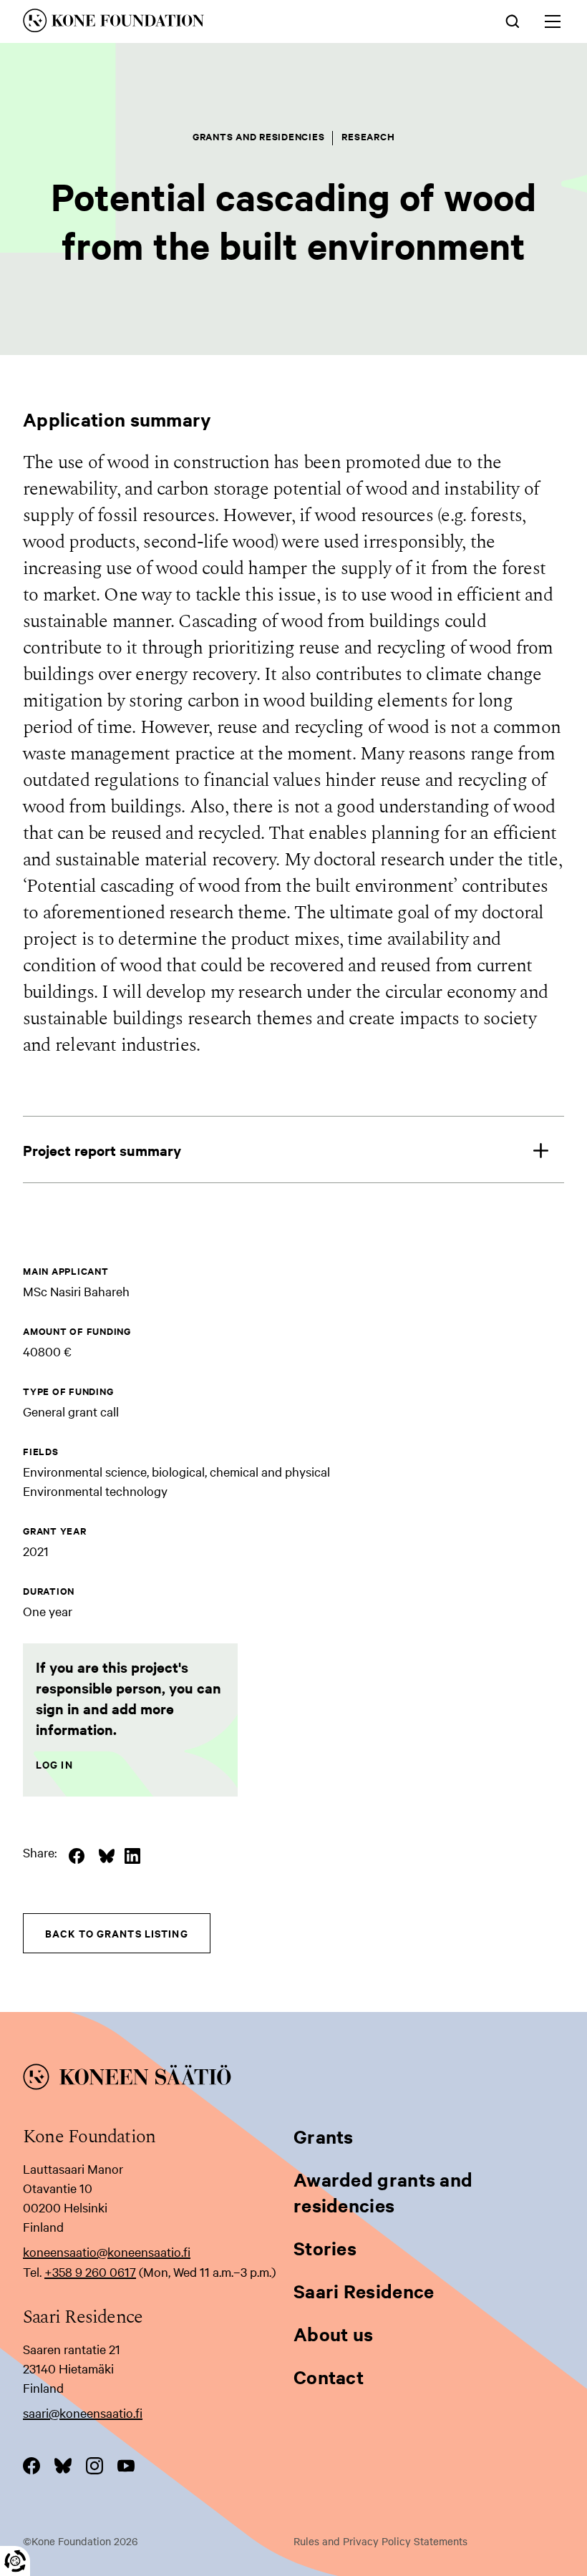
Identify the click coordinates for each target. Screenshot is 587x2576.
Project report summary (102, 1150)
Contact (329, 2377)
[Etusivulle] (188, 23)
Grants (324, 2136)
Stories (325, 2248)
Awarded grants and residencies (383, 2192)
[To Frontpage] (293, 2079)
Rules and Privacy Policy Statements (380, 2541)
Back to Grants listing (117, 1933)
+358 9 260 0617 (90, 2271)
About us (333, 2334)
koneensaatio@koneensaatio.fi (107, 2251)
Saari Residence (364, 2291)
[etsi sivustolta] (513, 20)
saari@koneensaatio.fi (83, 2412)
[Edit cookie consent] (15, 2561)
